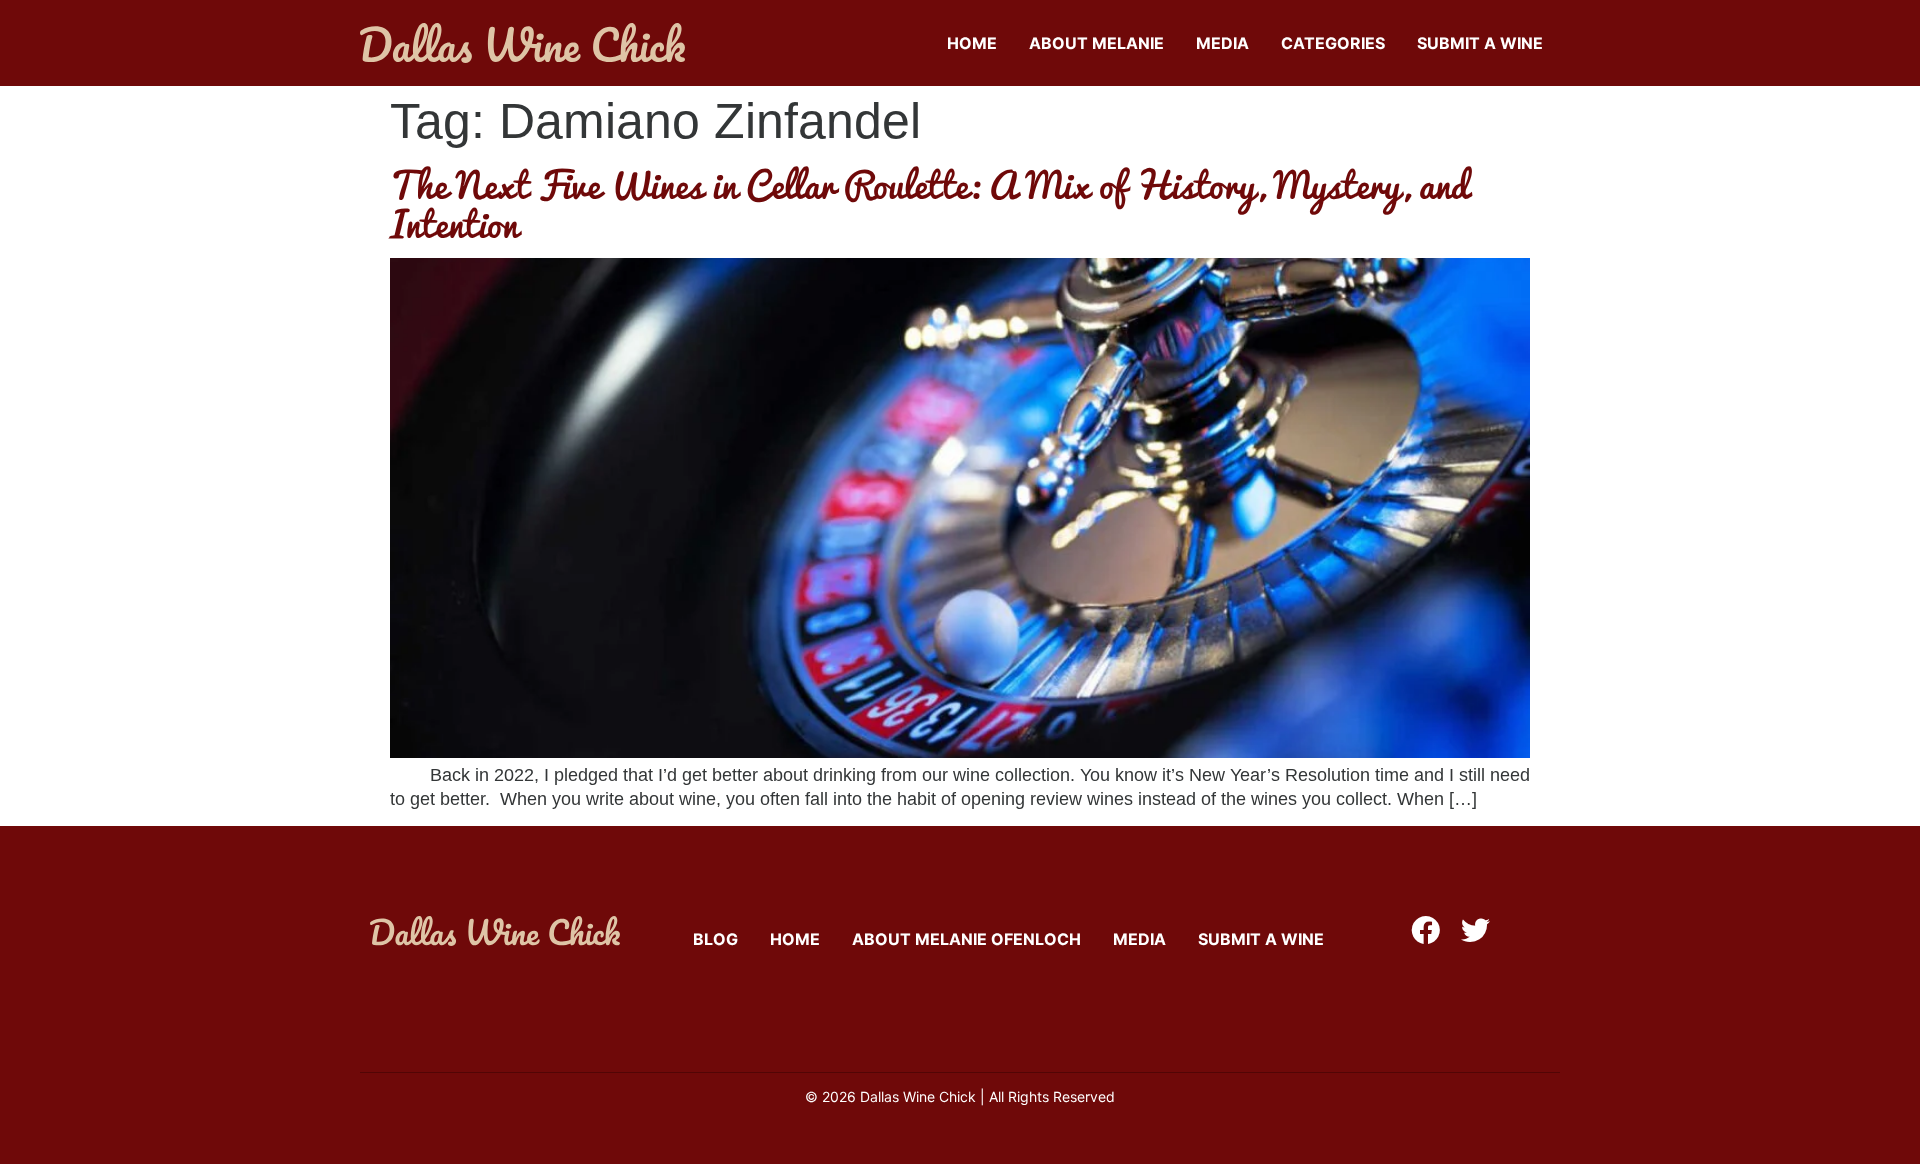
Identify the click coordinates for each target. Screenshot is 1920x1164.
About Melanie (1096, 43)
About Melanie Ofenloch (966, 939)
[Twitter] (1475, 930)
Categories (1333, 43)
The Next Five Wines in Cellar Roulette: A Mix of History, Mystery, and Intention (929, 203)
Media (1222, 43)
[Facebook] (1425, 930)
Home (972, 43)
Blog (715, 939)
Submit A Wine (1480, 43)
